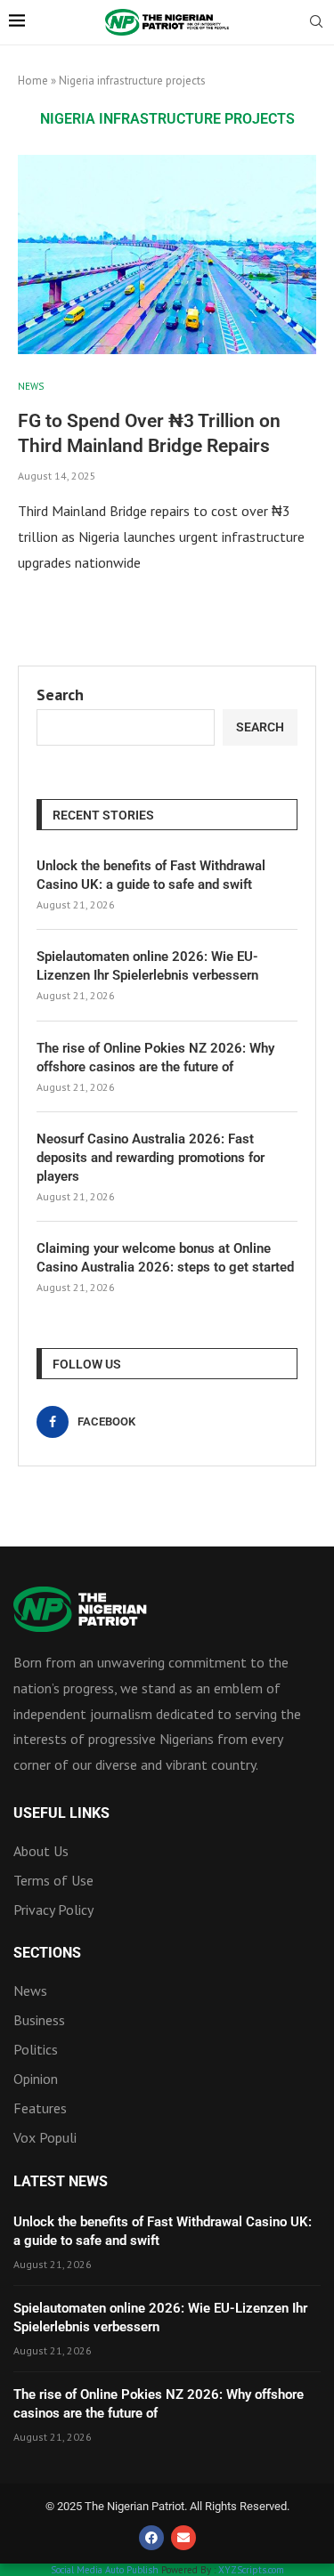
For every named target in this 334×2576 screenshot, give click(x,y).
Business (39, 2020)
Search (60, 694)
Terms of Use (53, 1880)
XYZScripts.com (251, 2570)
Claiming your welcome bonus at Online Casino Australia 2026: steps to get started (165, 1258)
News (30, 1991)
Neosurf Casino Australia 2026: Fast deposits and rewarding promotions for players (151, 1158)
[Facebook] (151, 2538)
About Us (41, 1851)
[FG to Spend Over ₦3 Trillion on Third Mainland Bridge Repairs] (167, 254)
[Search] (316, 23)
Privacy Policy (53, 1910)
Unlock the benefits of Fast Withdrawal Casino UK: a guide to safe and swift (151, 875)
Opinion (36, 2079)
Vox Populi (45, 2137)
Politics (36, 2049)
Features (40, 2108)
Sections (47, 1953)
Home (33, 81)
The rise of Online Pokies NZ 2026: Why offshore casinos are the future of (155, 1058)
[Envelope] (183, 2538)
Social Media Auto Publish (105, 2570)
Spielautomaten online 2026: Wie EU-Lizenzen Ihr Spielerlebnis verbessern (147, 966)
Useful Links (61, 1813)
